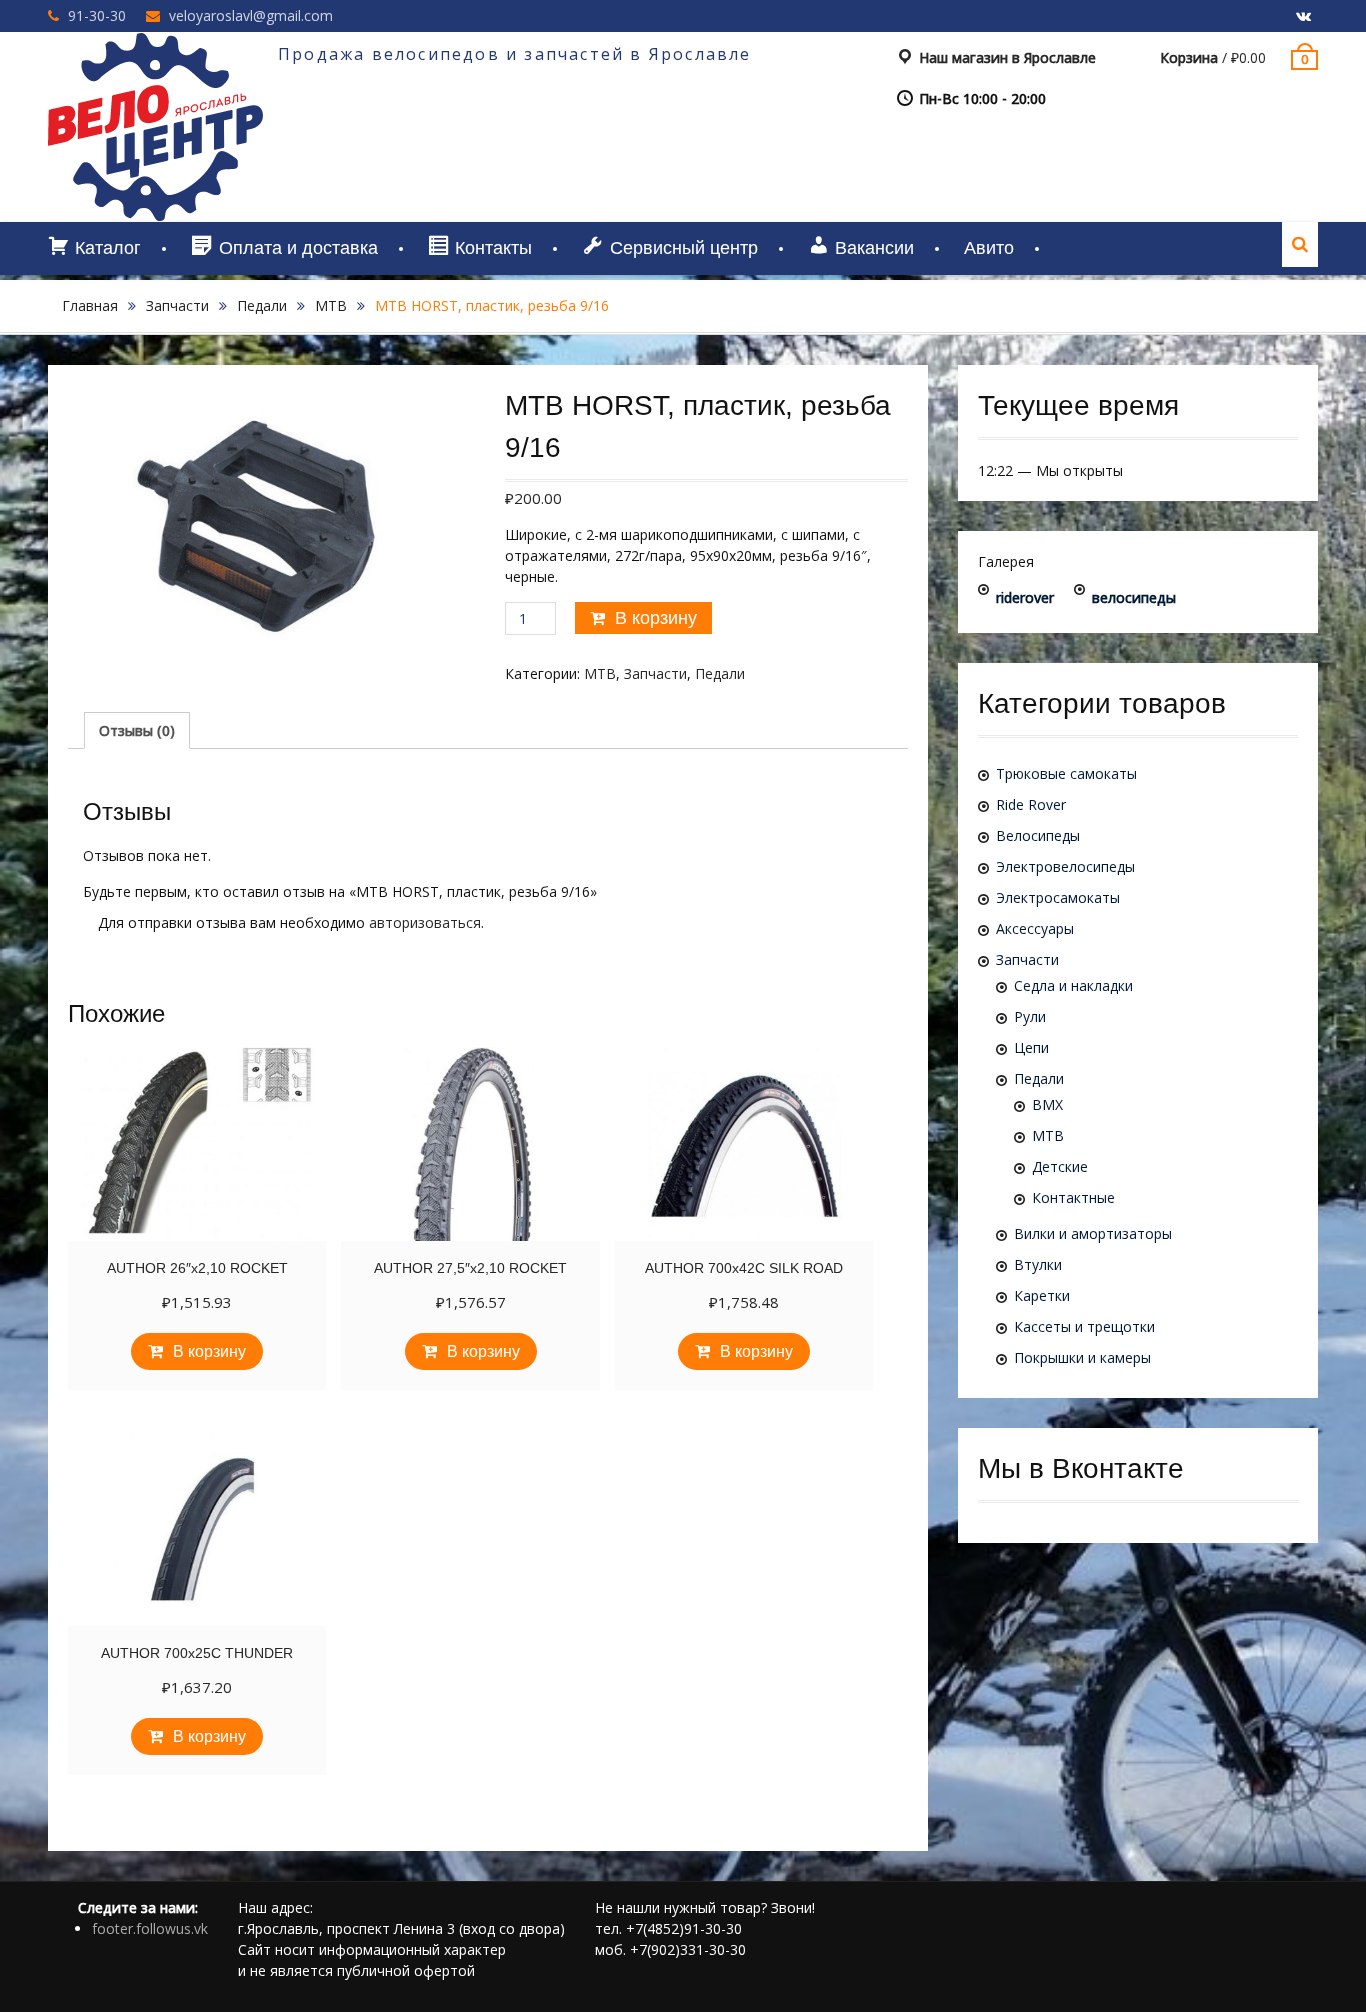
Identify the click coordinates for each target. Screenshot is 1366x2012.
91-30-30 (97, 15)
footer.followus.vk (150, 1928)
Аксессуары (1035, 928)
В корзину (656, 618)
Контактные (1073, 1197)
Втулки (1038, 1264)
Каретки (1042, 1295)
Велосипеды (1038, 835)
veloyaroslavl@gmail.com (251, 15)
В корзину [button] (209, 1351)
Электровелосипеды (1065, 866)
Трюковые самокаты (1066, 773)
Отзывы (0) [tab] (137, 730)
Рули (1030, 1016)
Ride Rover (1031, 804)
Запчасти (177, 305)
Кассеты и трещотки (1084, 1326)
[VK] (1303, 17)
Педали (262, 305)
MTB (331, 305)
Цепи (1031, 1047)
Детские (1060, 1166)
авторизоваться (425, 922)
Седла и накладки (1073, 985)
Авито (989, 248)
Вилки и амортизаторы (1093, 1233)
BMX (1047, 1104)
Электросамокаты (1058, 897)
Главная (90, 305)
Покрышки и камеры (1082, 1357)
